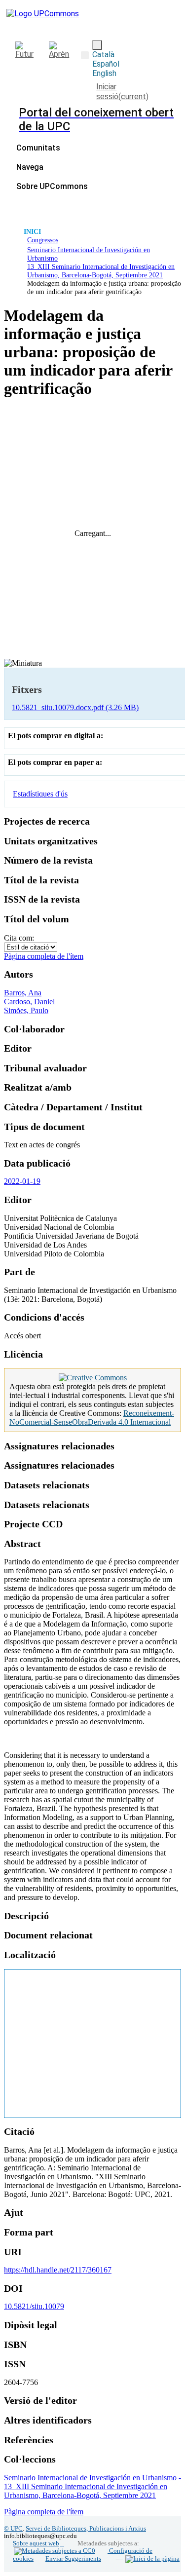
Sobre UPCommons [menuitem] (52, 186)
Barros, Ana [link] (23, 993)
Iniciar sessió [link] (122, 92)
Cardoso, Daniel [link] (29, 1002)
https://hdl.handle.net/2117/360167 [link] (58, 2270)
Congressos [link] (43, 240)
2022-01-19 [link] (22, 1181)
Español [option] (106, 64)
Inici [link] (32, 231)
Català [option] (103, 55)
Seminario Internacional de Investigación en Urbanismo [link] (89, 254)
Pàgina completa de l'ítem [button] (44, 956)
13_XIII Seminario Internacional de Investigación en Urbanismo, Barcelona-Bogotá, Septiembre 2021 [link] (101, 271)
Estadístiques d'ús (40, 794)
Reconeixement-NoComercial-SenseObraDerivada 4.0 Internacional (92, 1418)
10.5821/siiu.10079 (34, 2306)
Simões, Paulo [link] (26, 1010)
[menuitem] (33, 167)
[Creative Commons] (93, 1378)
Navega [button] (30, 167)
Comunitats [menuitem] (38, 148)
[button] (85, 55)
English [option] (104, 73)
